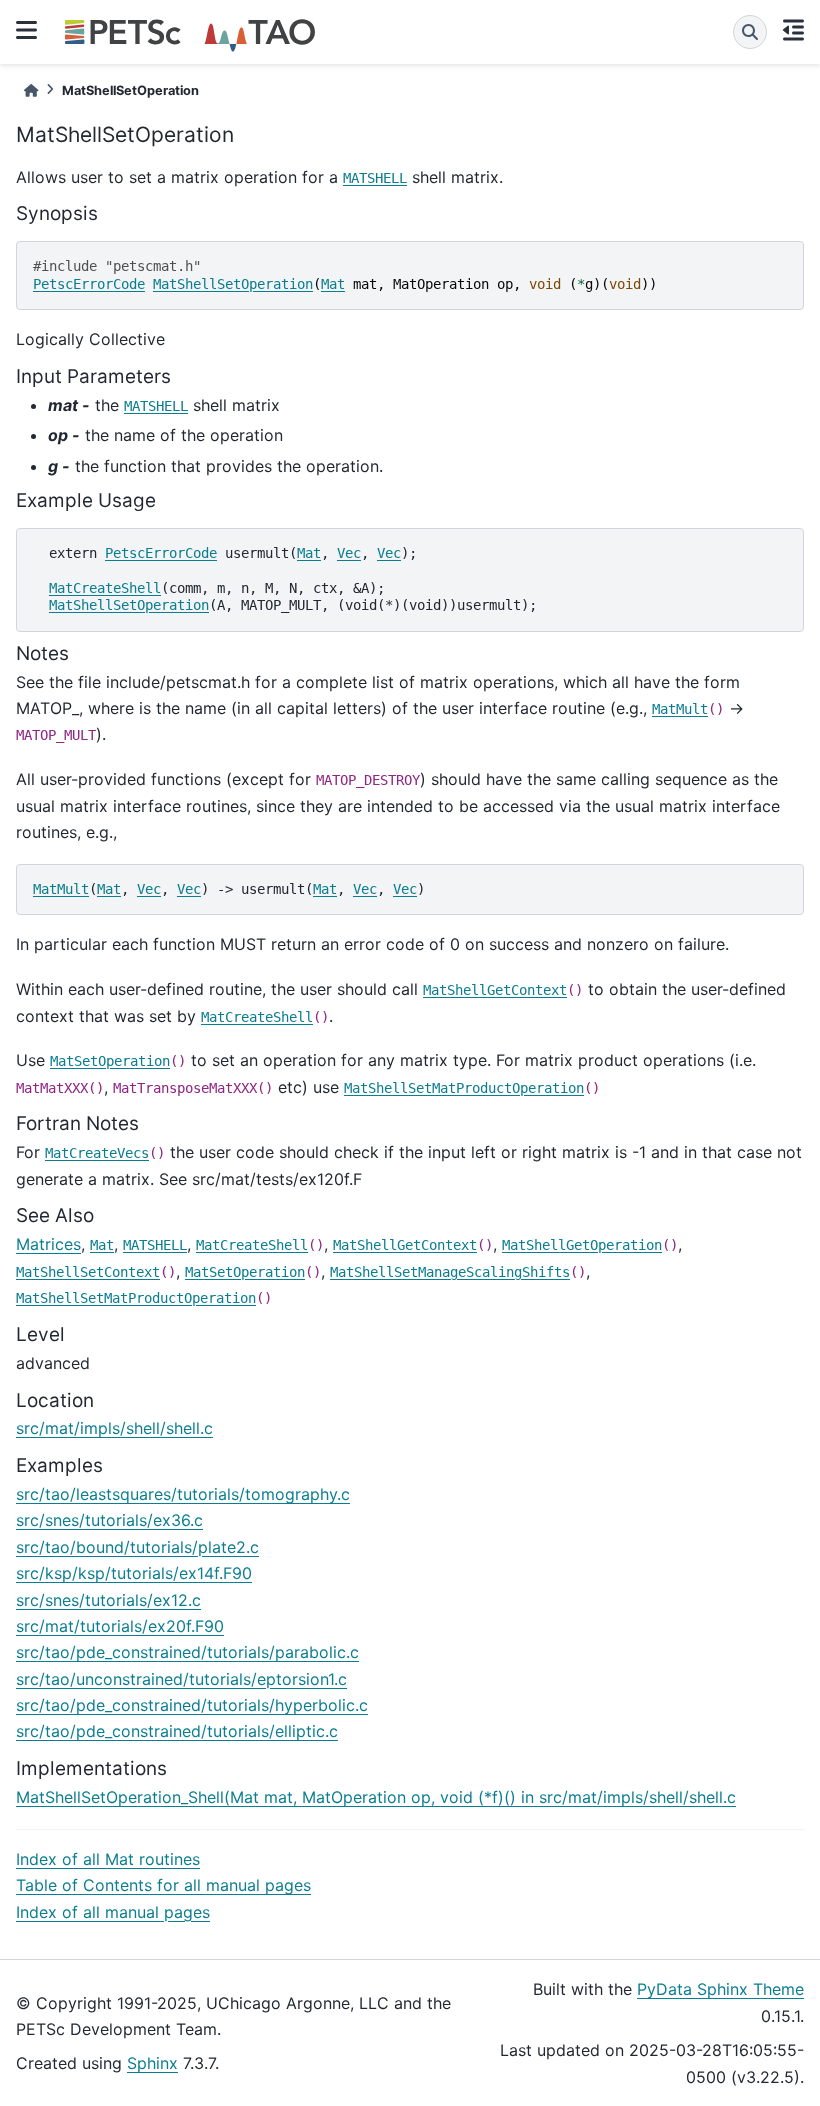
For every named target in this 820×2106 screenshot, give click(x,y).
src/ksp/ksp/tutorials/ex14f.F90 (134, 1573)
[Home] (31, 90)
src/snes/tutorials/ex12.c (108, 1600)
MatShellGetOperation (582, 1245)
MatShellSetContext (88, 1272)
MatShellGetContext (495, 990)
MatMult (680, 709)
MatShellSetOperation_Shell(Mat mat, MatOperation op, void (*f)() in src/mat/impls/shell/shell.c (376, 1797)
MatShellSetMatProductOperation (464, 1088)
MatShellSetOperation (233, 284)
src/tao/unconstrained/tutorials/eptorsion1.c (181, 1679)
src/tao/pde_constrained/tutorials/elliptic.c (177, 1731)
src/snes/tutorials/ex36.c (109, 1520)
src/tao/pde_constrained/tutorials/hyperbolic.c (192, 1705)
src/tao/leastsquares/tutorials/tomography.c (183, 1494)
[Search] (750, 32)
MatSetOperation (110, 1061)
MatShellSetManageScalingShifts (450, 1272)
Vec (349, 553)
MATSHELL (375, 178)
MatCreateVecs (97, 1153)
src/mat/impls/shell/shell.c (114, 1428)
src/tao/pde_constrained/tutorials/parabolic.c (187, 1652)
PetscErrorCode (89, 284)
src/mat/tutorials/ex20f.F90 (120, 1626)
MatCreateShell (105, 588)
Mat (333, 284)
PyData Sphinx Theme (720, 1989)
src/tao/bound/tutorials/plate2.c (137, 1547)
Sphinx (152, 2063)
